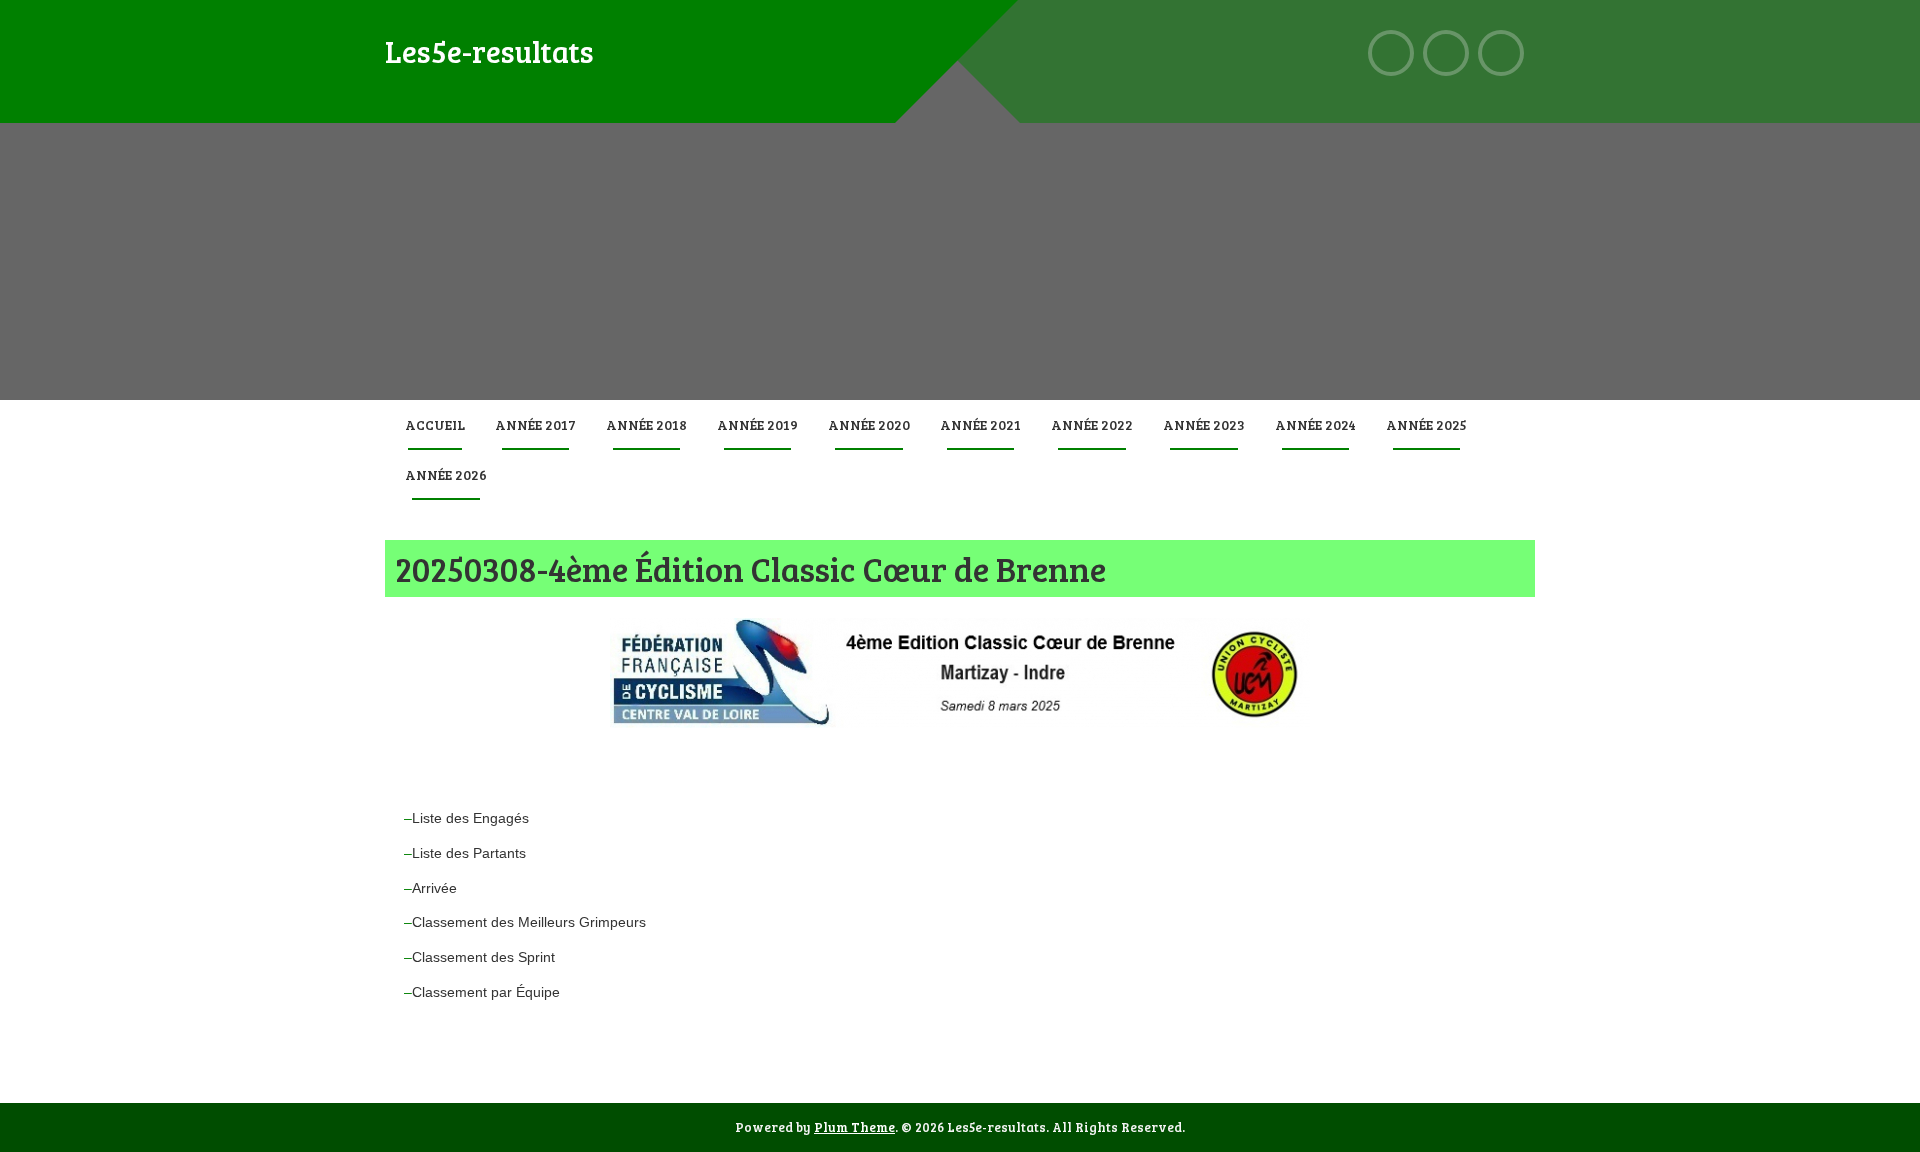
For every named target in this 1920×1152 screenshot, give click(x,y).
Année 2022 (1092, 424)
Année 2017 (535, 424)
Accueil (435, 424)
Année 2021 (980, 424)
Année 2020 (869, 424)
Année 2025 (1426, 424)
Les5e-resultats (489, 51)
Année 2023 (1204, 424)
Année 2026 (446, 474)
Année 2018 (646, 424)
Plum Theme (854, 1127)
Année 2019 (757, 424)
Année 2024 (1315, 424)
